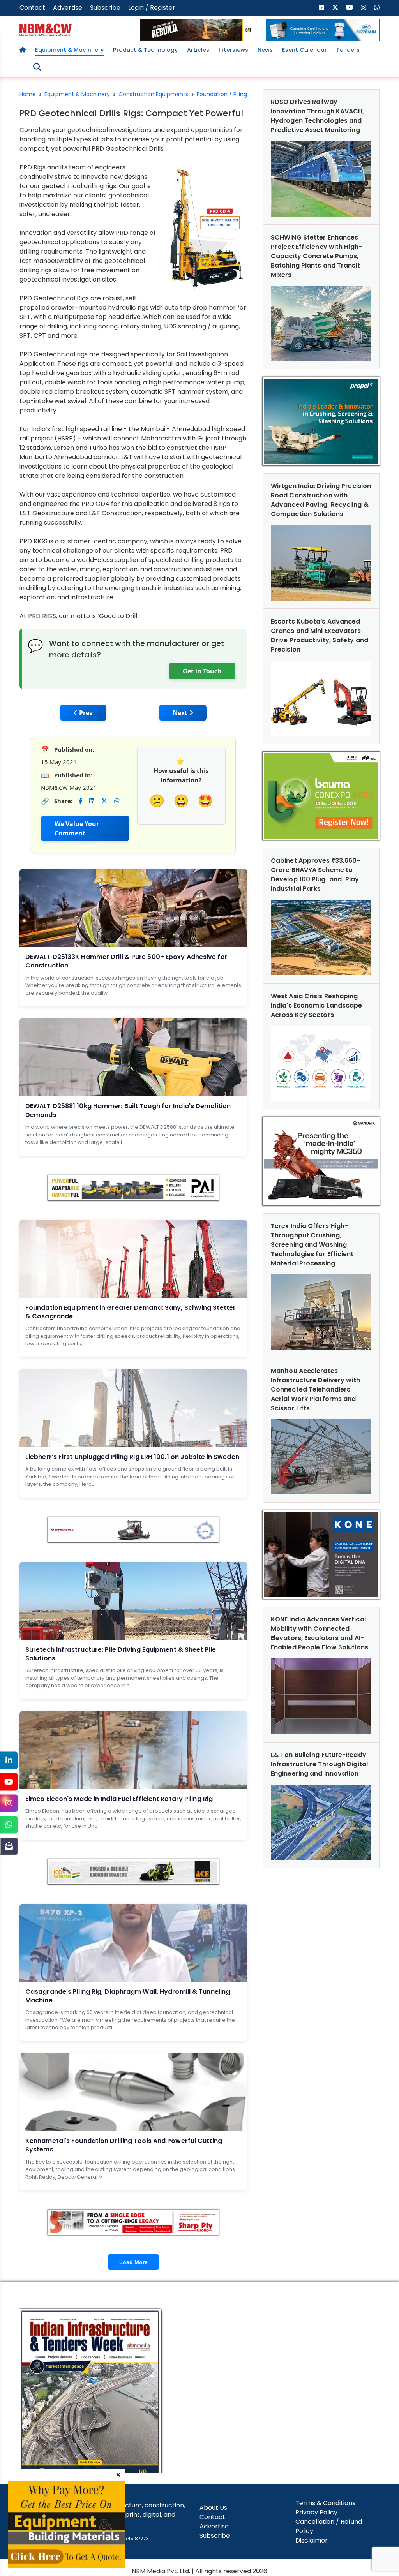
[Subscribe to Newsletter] (9, 1846)
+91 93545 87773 (129, 2538)
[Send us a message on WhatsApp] (377, 8)
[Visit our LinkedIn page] (321, 8)
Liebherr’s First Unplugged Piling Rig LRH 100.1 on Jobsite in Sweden (132, 1457)
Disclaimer (312, 2540)
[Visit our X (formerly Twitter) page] (335, 8)
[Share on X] (104, 801)
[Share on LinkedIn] (92, 801)
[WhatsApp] (9, 1825)
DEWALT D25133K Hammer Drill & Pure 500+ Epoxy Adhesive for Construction (126, 961)
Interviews (233, 50)
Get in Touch (202, 671)
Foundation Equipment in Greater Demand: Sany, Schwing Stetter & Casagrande (131, 1312)
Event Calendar (305, 50)
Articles (198, 50)
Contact (32, 8)
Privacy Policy (316, 2512)
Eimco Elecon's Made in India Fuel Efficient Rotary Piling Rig (119, 1799)
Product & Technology (145, 50)
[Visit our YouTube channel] (350, 8)
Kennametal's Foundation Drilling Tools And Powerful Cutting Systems (124, 2145)
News (265, 50)
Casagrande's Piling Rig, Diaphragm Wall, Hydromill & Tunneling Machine (128, 1996)
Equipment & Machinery (69, 50)
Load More (133, 2262)
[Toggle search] (37, 67)
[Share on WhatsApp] (117, 801)
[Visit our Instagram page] (364, 8)
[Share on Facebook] (80, 801)
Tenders (348, 50)
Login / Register (152, 8)
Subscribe (105, 8)
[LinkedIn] (9, 1760)
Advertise (68, 8)
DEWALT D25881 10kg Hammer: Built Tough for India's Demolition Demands (128, 1110)
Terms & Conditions (325, 2503)
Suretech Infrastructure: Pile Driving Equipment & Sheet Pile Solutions (121, 1654)
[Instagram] (9, 1803)
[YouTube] (9, 1782)
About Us (213, 2508)
